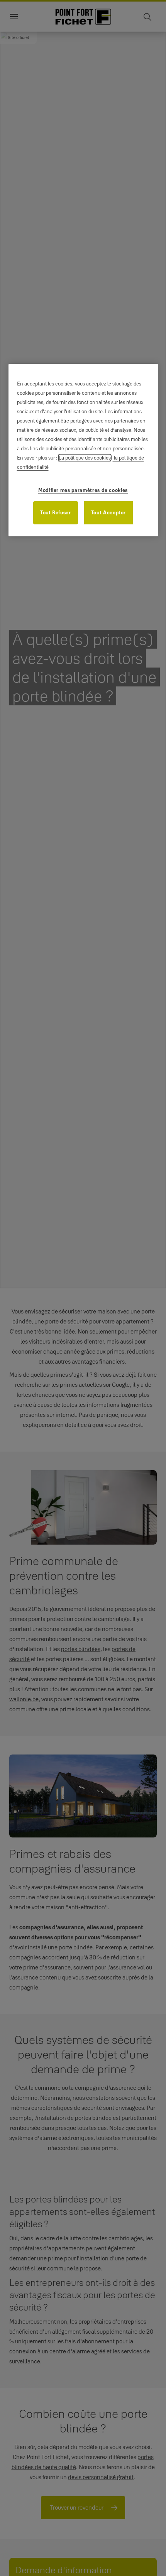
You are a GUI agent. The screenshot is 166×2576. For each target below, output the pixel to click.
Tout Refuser (56, 512)
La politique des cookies (85, 458)
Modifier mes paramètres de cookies (83, 490)
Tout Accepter (108, 512)
